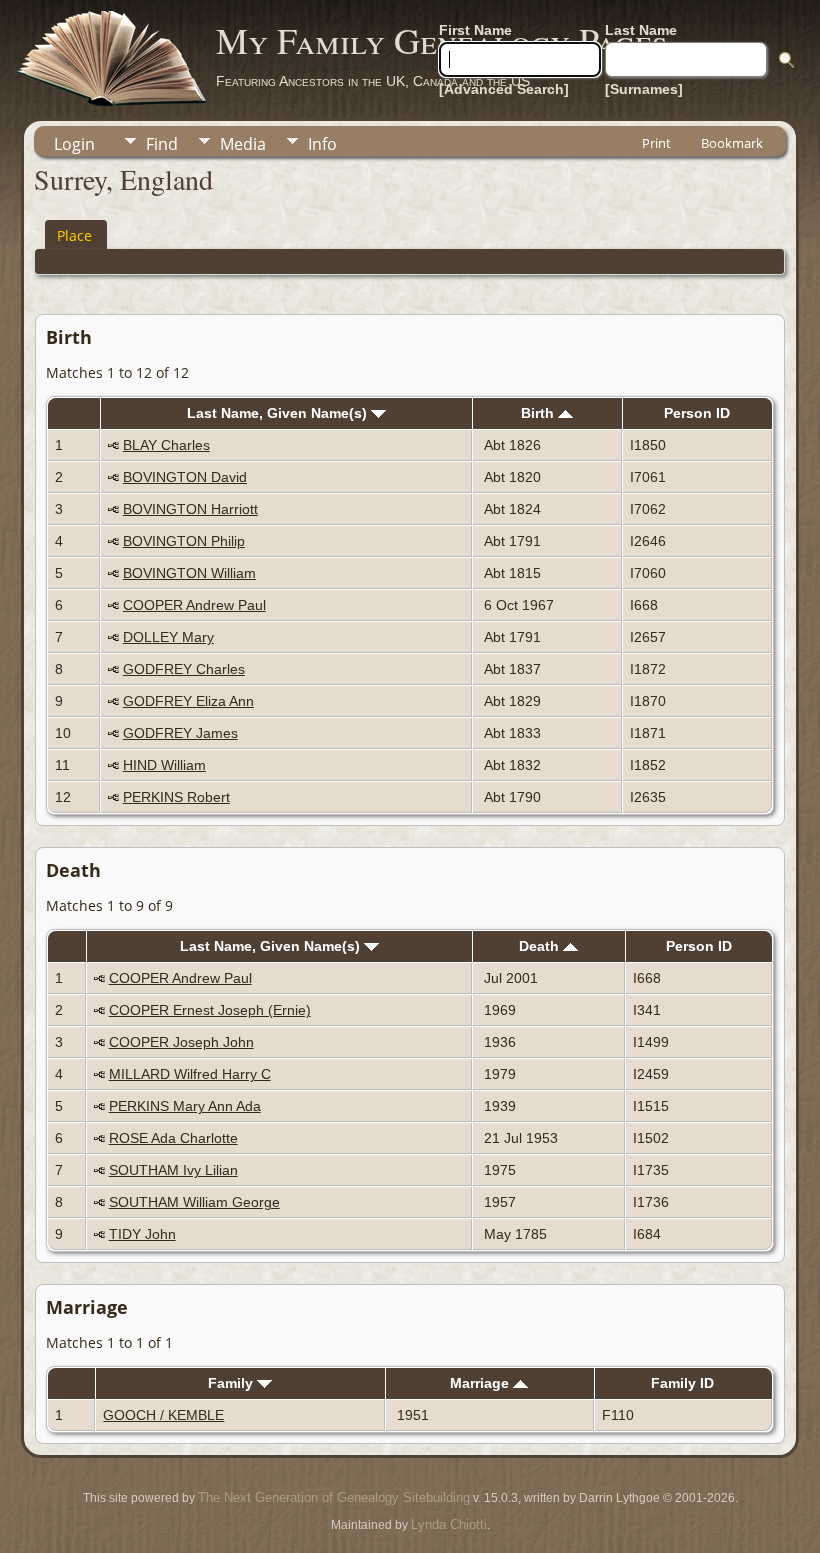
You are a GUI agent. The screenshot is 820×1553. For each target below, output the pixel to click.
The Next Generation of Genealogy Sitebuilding (334, 1497)
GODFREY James (180, 733)
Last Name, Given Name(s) (279, 413)
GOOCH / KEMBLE (163, 1415)
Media (243, 144)
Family (232, 1383)
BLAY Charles (166, 445)
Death (541, 946)
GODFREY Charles (184, 669)
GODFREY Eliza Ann (188, 701)
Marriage (481, 1383)
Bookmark (732, 143)
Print (656, 143)
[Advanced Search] (504, 89)
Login (74, 144)
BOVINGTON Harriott (190, 509)
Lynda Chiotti (449, 1524)
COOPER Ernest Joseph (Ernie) (210, 1010)
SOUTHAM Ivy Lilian (173, 1170)
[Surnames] (644, 89)
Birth (539, 413)
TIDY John (142, 1234)
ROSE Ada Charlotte (173, 1138)
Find (162, 144)
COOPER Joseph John (181, 1042)
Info (322, 144)
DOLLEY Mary (168, 637)
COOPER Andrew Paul (194, 605)
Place (74, 235)
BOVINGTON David (185, 477)
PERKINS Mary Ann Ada (185, 1106)
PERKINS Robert (176, 797)
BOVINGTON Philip (184, 541)
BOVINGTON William (189, 573)
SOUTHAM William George (194, 1202)
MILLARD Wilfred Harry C (190, 1074)
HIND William (164, 765)
